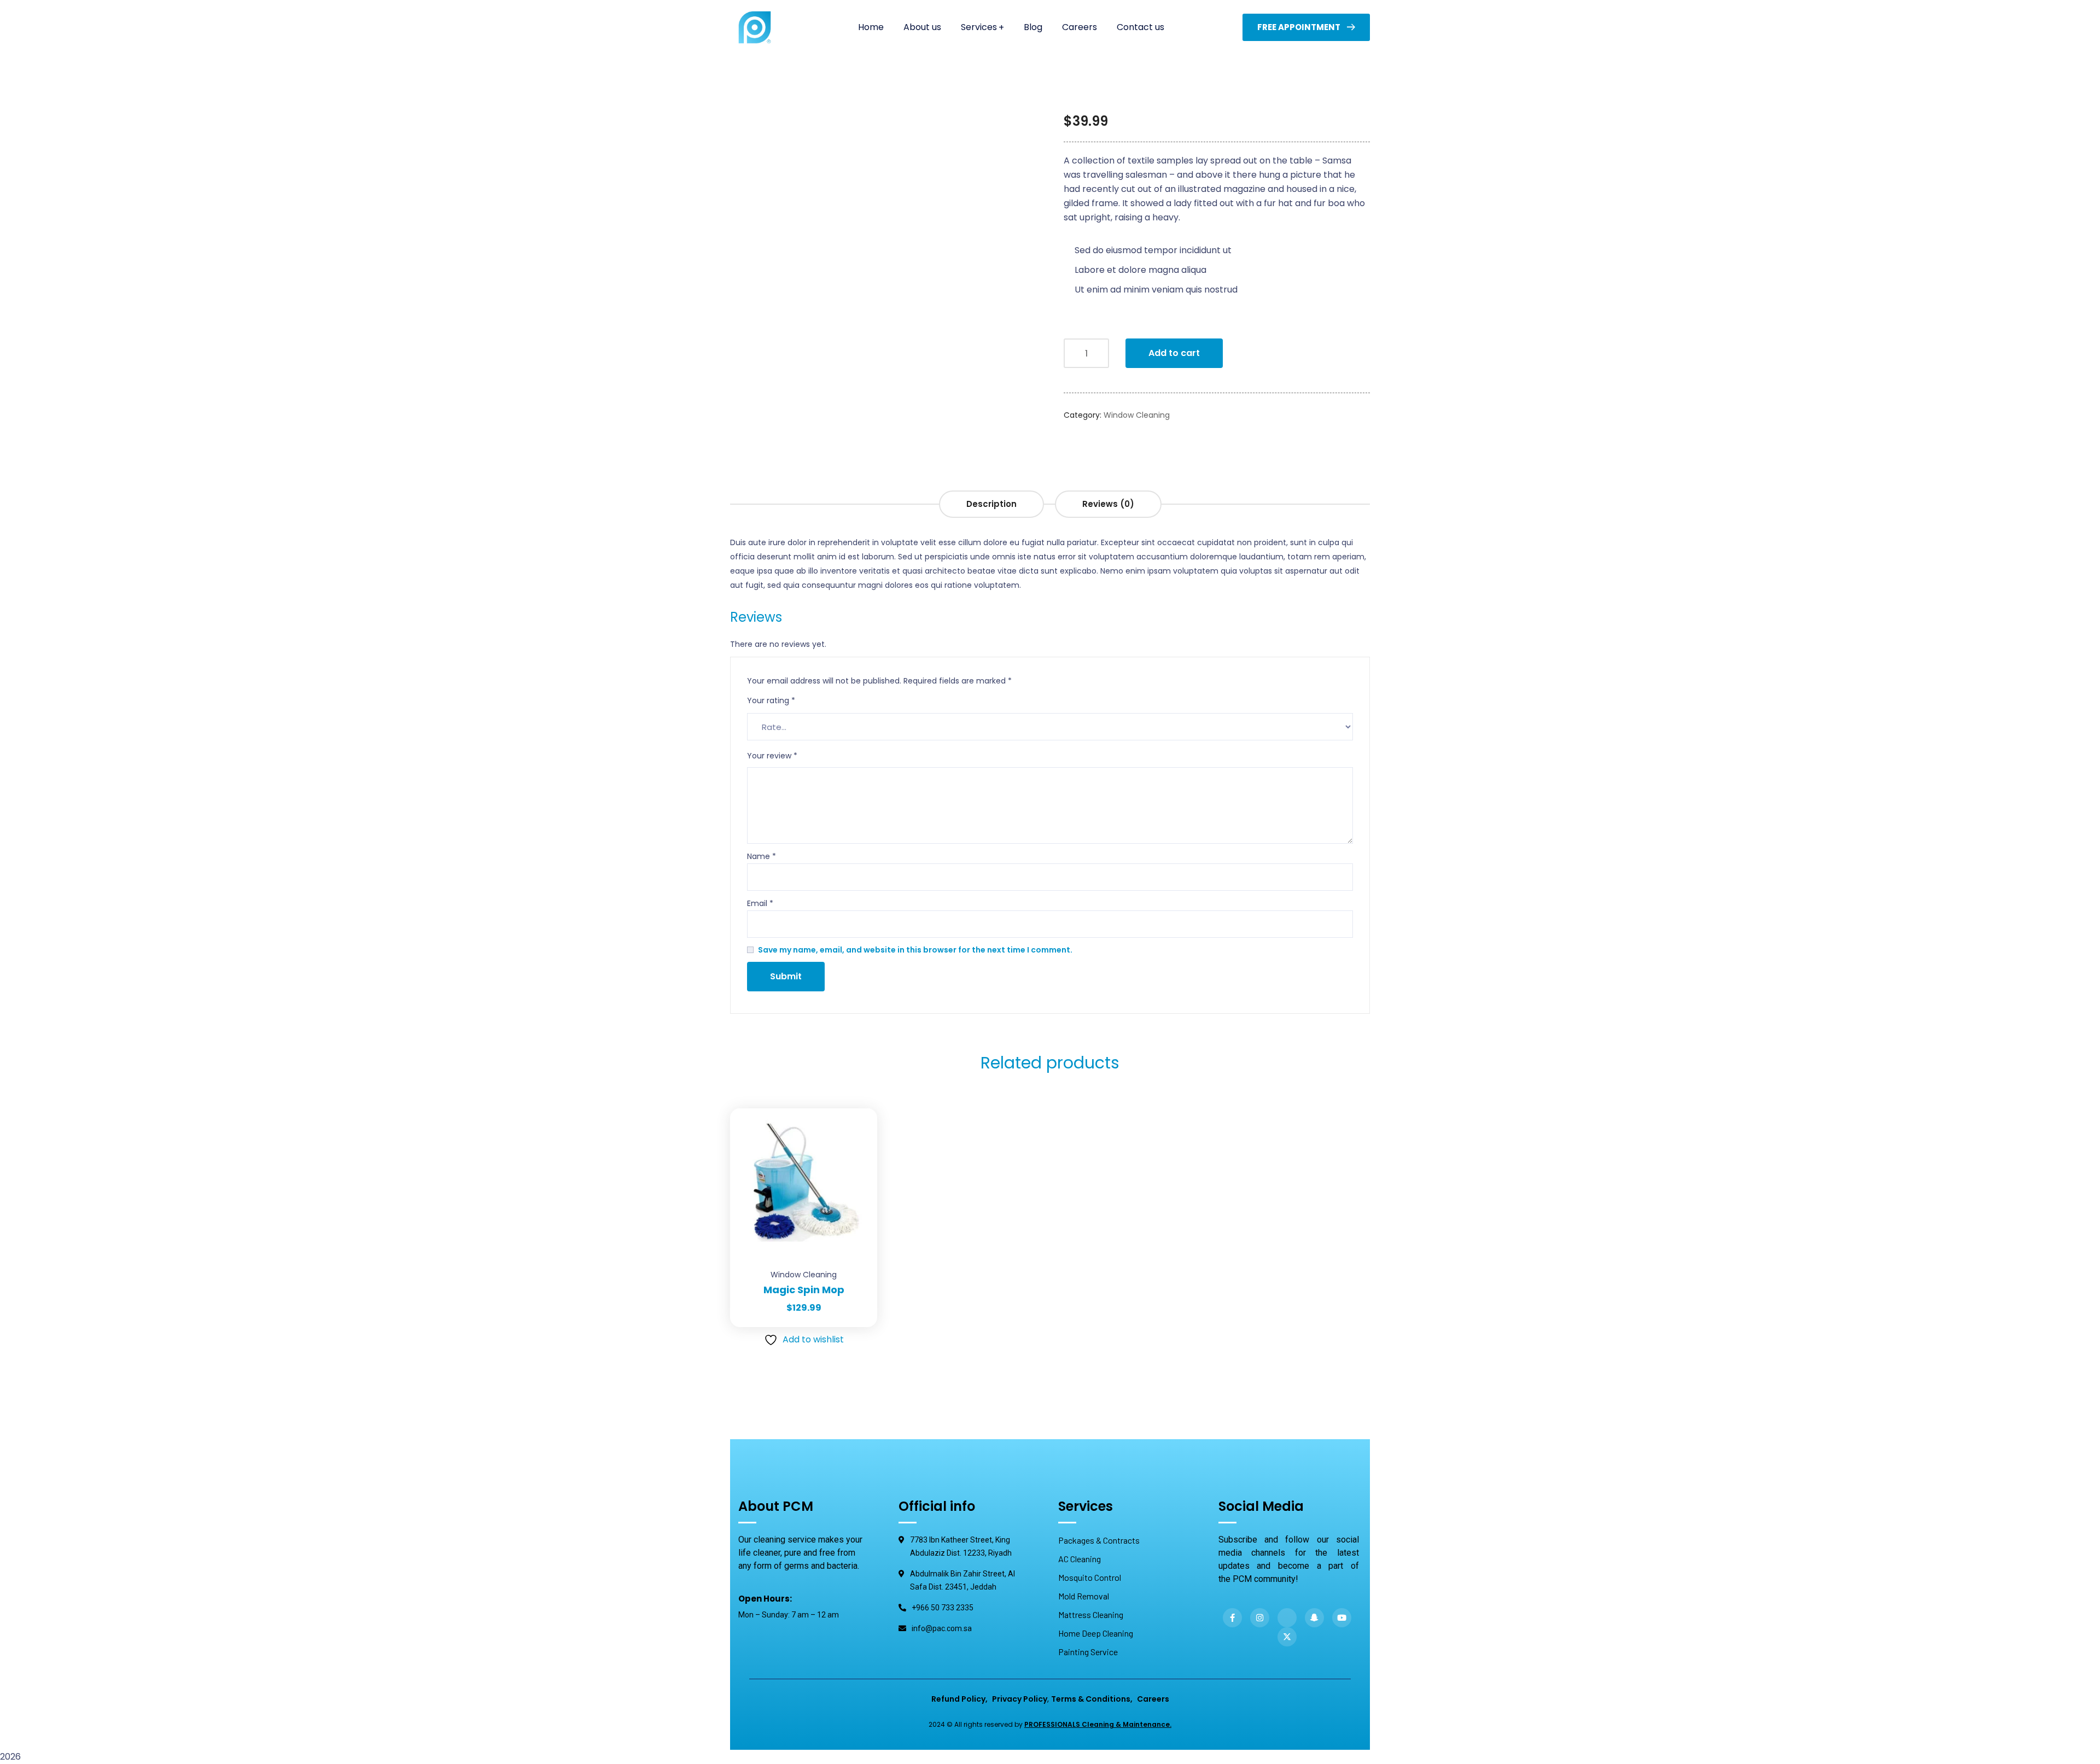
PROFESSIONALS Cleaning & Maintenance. (1098, 1724)
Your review (772, 756)
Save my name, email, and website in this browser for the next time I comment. (915, 950)
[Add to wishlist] (855, 1136)
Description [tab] (991, 504)
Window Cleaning (1137, 415)
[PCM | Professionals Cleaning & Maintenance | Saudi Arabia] (755, 27)
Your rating (771, 700)
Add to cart (1174, 353)
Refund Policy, (959, 1699)
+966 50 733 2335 (943, 1608)
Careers (1153, 1699)
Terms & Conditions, (1092, 1699)
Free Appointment (1299, 27)
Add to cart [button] (855, 1108)
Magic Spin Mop (804, 1290)
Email (760, 903)
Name (762, 856)
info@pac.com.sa (942, 1628)
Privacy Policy (1020, 1699)
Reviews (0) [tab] (1108, 504)
